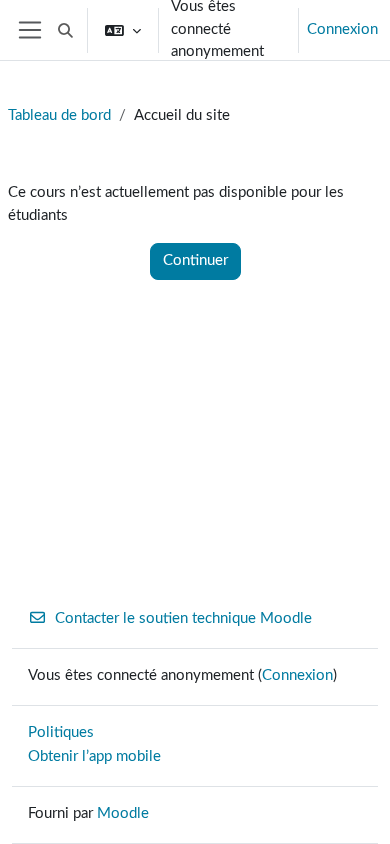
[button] (65, 30)
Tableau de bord (59, 115)
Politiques (61, 732)
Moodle (123, 813)
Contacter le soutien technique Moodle (183, 618)
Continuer (195, 260)
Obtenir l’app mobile (94, 756)
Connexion (342, 29)
